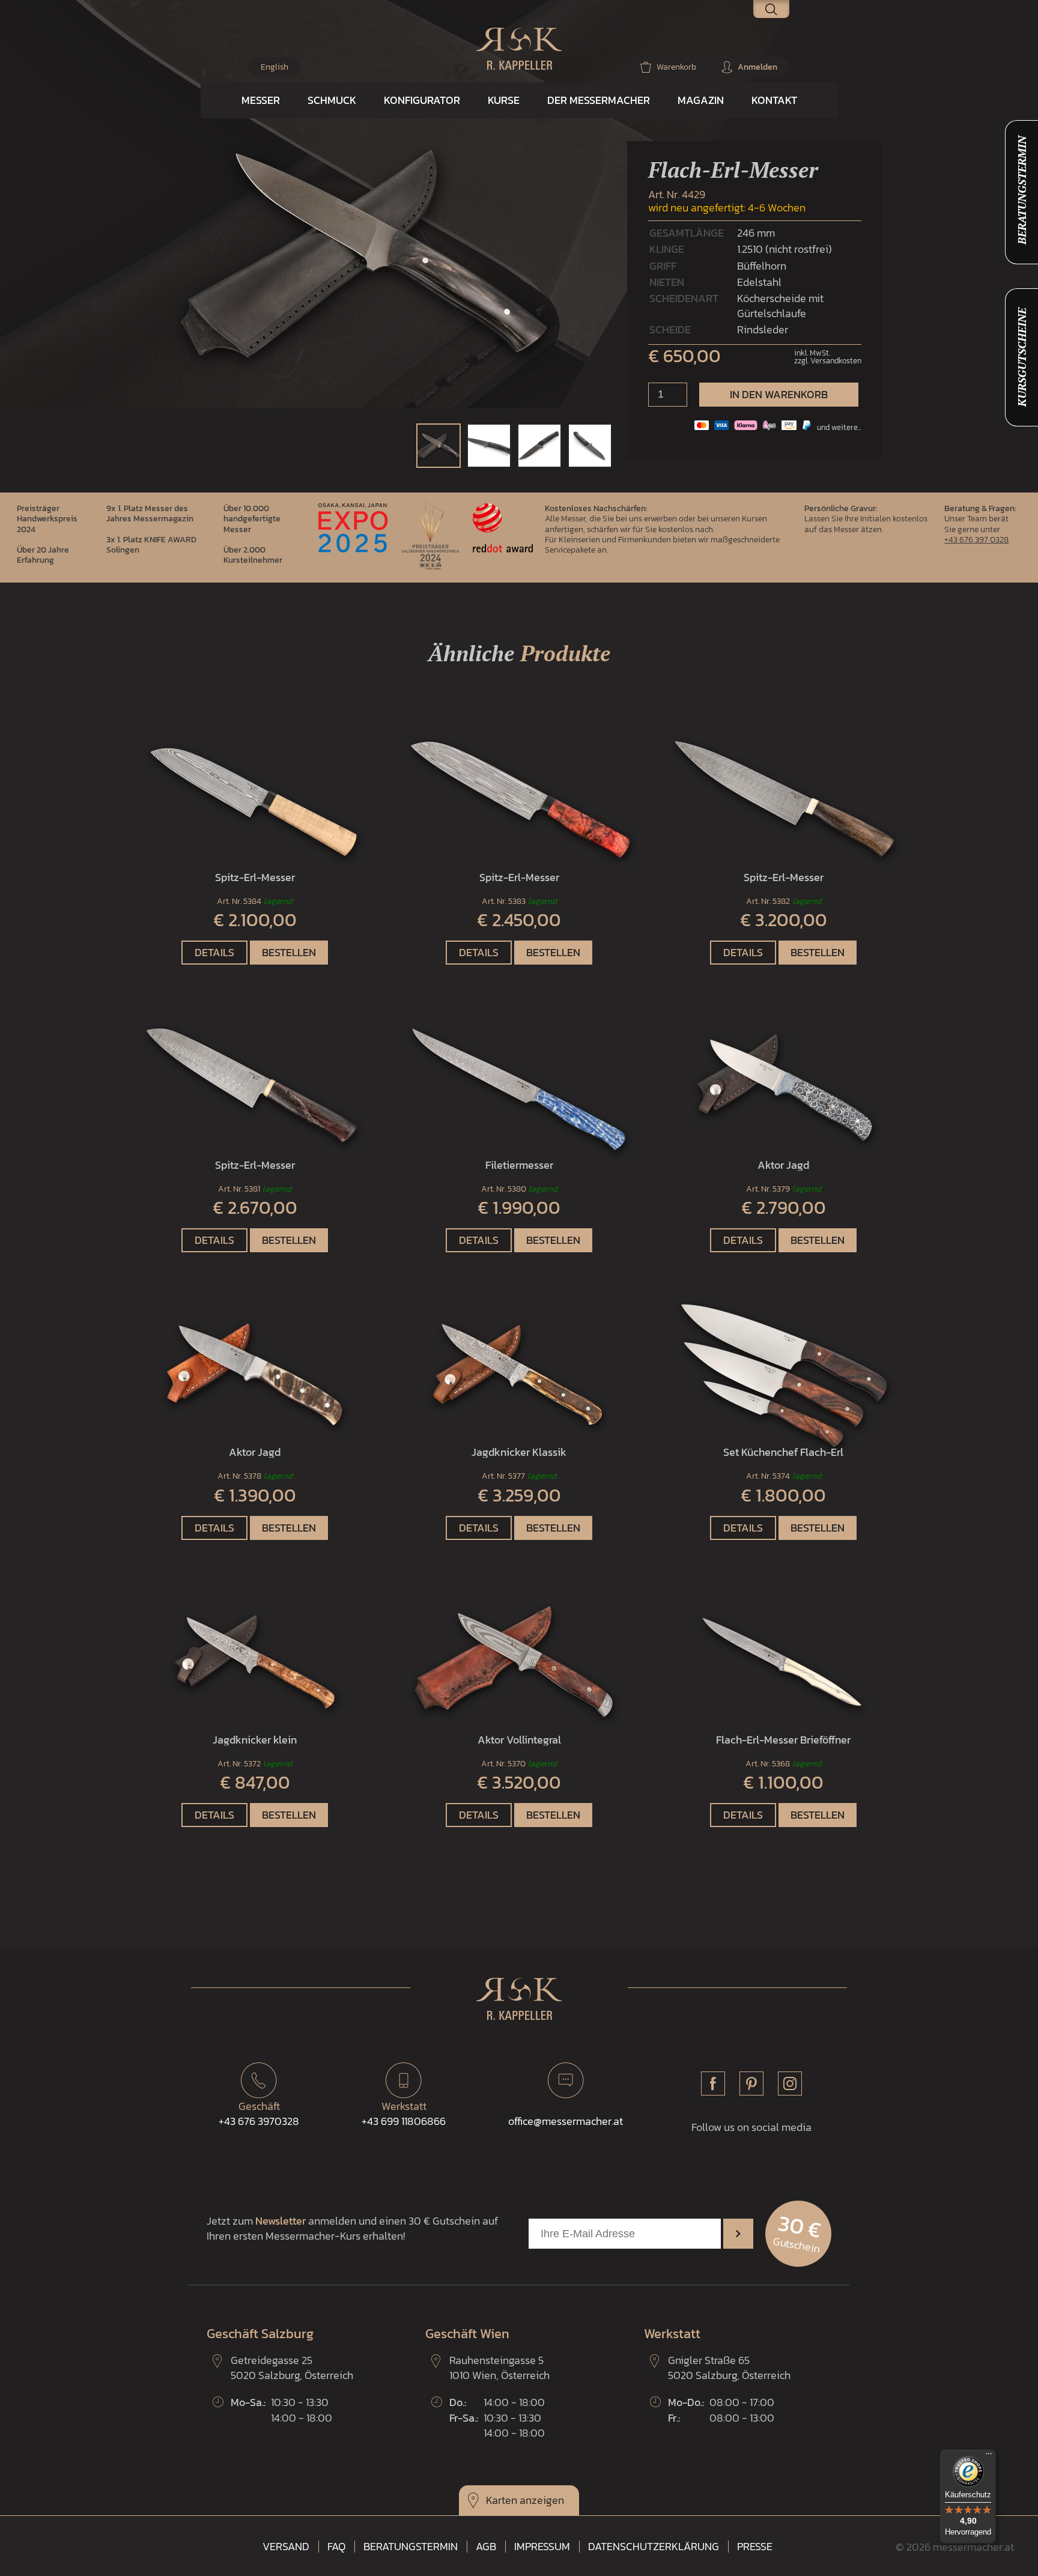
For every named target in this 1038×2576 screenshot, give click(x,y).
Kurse (504, 100)
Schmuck (332, 100)
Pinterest (751, 2084)
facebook (713, 2084)
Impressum (542, 2547)
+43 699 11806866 (404, 2114)
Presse (755, 2547)
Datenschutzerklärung (654, 2547)
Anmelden (757, 67)
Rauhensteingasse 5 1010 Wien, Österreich (499, 2368)
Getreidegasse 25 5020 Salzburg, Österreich (292, 2368)
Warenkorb (676, 67)
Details (214, 952)
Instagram (790, 2084)
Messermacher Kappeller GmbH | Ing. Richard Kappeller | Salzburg (519, 49)
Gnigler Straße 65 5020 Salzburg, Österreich (729, 2368)
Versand (286, 2547)
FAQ (336, 2547)
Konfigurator (422, 100)
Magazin (701, 100)
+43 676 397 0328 (976, 539)
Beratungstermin (411, 2547)
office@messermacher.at (566, 2121)
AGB (486, 2547)
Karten (502, 2500)
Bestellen (289, 952)
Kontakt (774, 100)
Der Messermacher (599, 100)
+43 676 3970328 (259, 2114)
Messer (261, 100)
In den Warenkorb (779, 394)
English (275, 67)
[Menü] (989, 2456)
